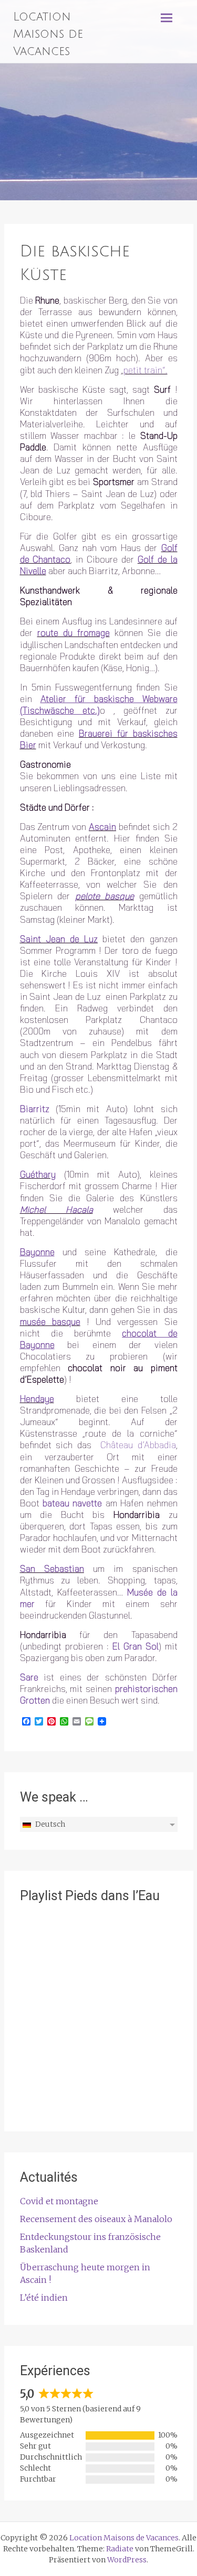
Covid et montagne (59, 2201)
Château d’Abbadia (138, 1445)
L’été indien (44, 2298)
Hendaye (37, 1399)
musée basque (50, 1322)
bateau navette (72, 1503)
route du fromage (74, 633)
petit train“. (146, 370)
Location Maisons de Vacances (48, 34)
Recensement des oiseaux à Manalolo (96, 2219)
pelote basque (105, 896)
